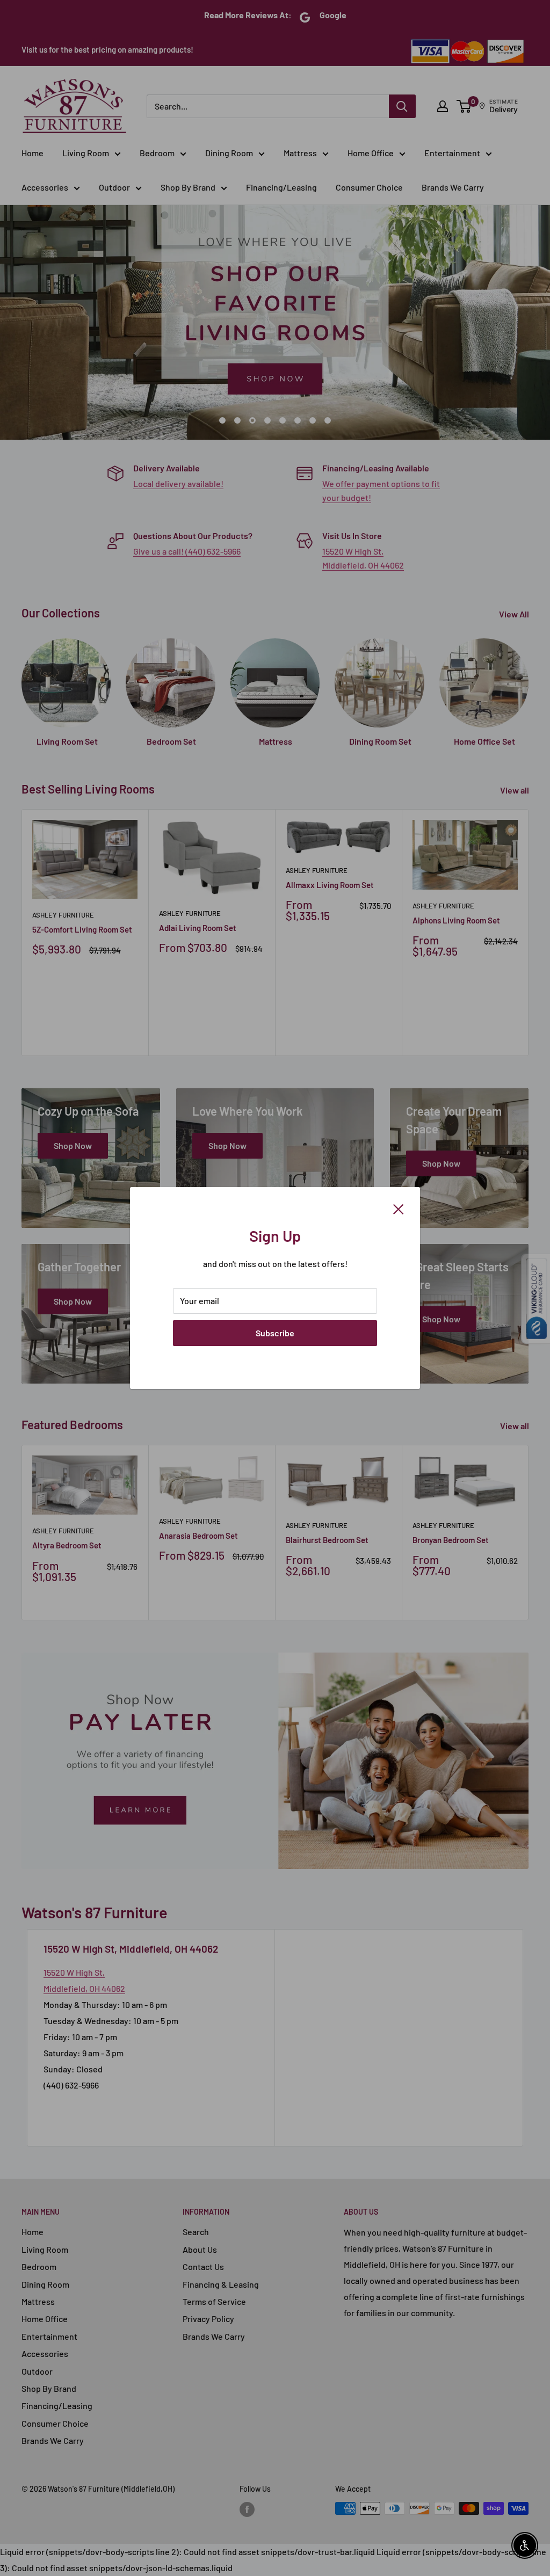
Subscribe (275, 1333)
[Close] (399, 1208)
